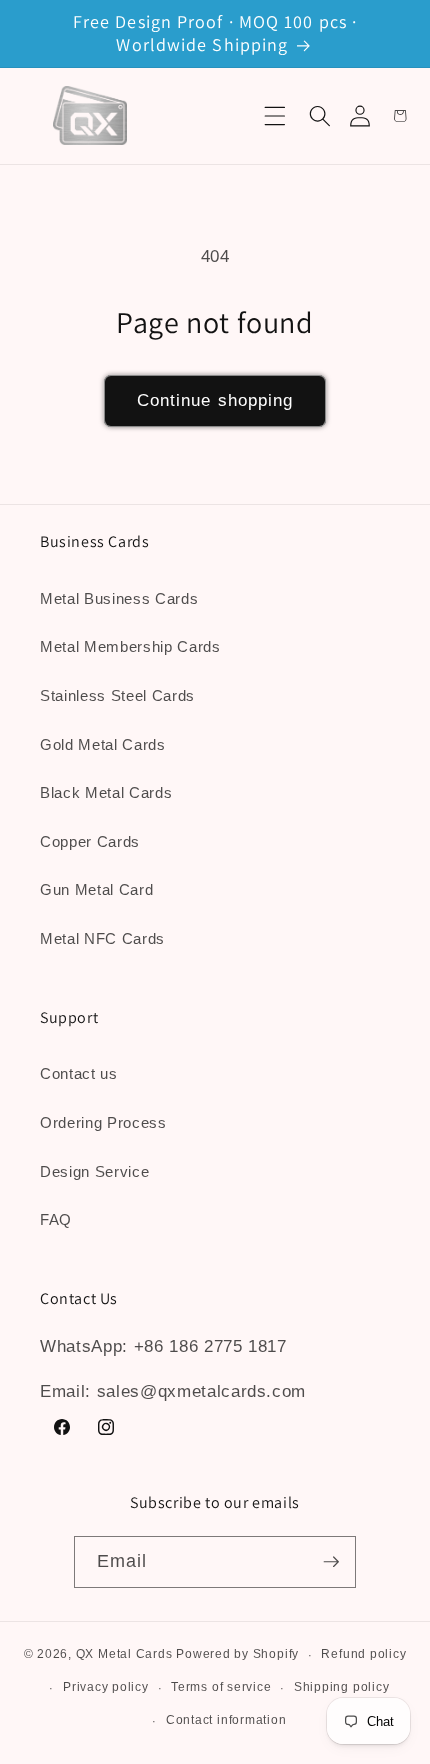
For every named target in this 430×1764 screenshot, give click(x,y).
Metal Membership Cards (130, 646)
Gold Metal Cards (103, 744)
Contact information (226, 1720)
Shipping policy (342, 1687)
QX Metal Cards (124, 1655)
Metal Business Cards (119, 598)
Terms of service (221, 1687)
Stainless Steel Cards (117, 695)
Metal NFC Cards (102, 938)
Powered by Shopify (237, 1655)
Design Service (94, 1171)
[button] (275, 116)
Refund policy (363, 1654)
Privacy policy (106, 1687)
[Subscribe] (331, 1562)
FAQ (56, 1219)
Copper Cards (90, 841)
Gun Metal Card (96, 889)
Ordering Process (103, 1122)
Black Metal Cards (106, 792)
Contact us (79, 1073)
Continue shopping (215, 400)
